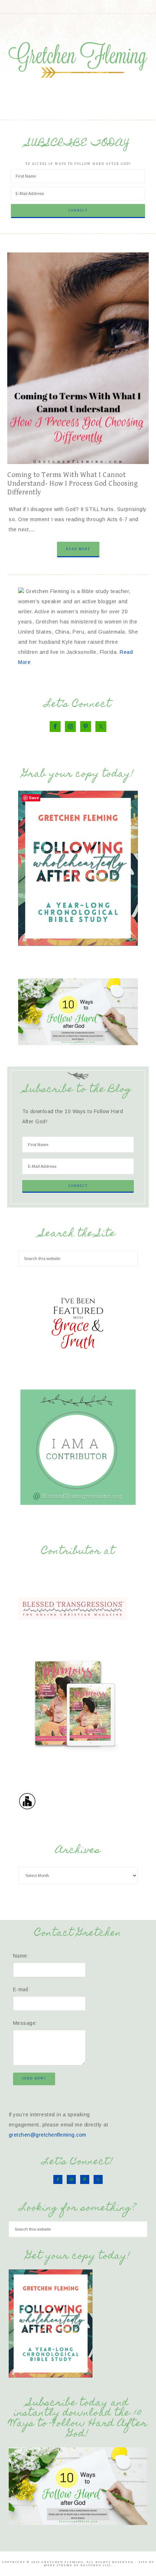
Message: (25, 2023)
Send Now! (34, 2078)
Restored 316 (95, 2565)
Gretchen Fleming (78, 58)
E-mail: (22, 1989)
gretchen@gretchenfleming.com (48, 2135)
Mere (50, 2565)
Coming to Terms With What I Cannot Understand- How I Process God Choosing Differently (73, 484)
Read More (78, 549)
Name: (21, 1956)
